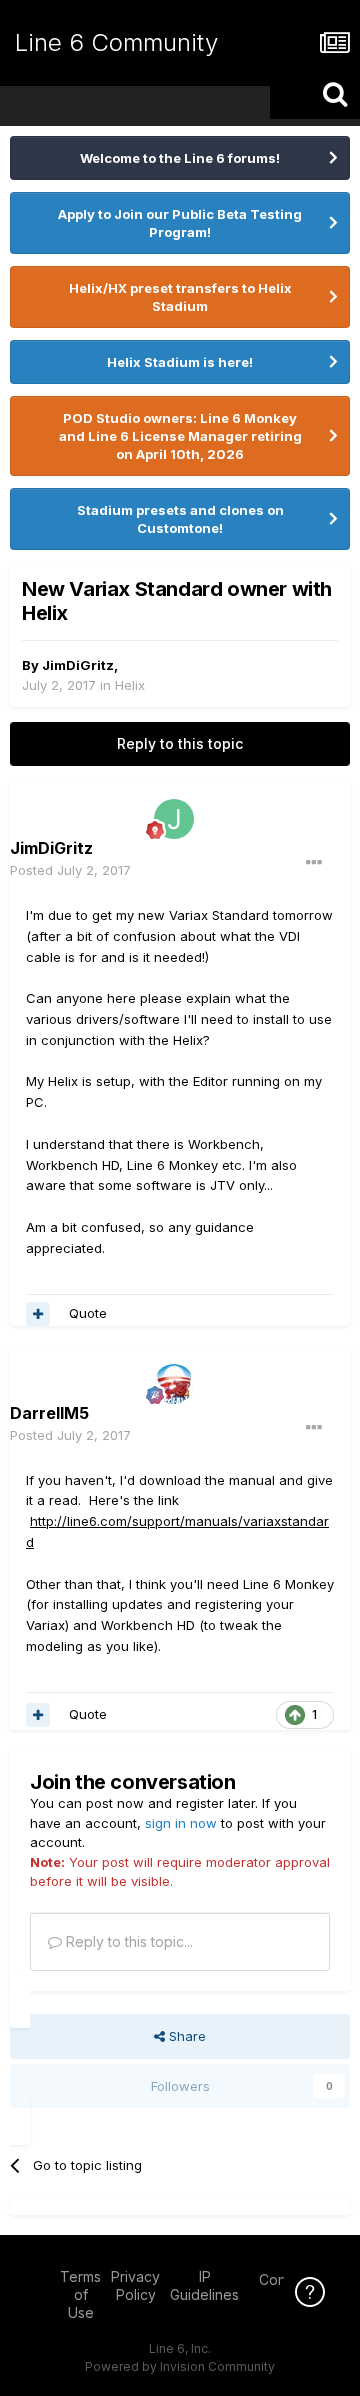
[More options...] (314, 863)
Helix (130, 685)
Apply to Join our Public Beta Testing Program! (180, 223)
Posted (70, 870)
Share (185, 2036)
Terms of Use (80, 2294)
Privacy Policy (135, 2285)
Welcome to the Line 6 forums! (180, 158)
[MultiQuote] (38, 1314)
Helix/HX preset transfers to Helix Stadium (180, 297)
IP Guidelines (204, 2285)
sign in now (181, 1823)
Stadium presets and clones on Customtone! (180, 519)
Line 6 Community (116, 42)
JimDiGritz (78, 665)
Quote (88, 1313)
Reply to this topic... (127, 1941)
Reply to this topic (180, 743)
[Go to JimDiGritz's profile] (174, 819)
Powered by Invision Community (180, 2366)
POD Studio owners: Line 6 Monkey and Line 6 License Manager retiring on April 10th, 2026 (180, 436)
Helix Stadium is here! (180, 362)
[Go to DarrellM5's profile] (174, 1384)
